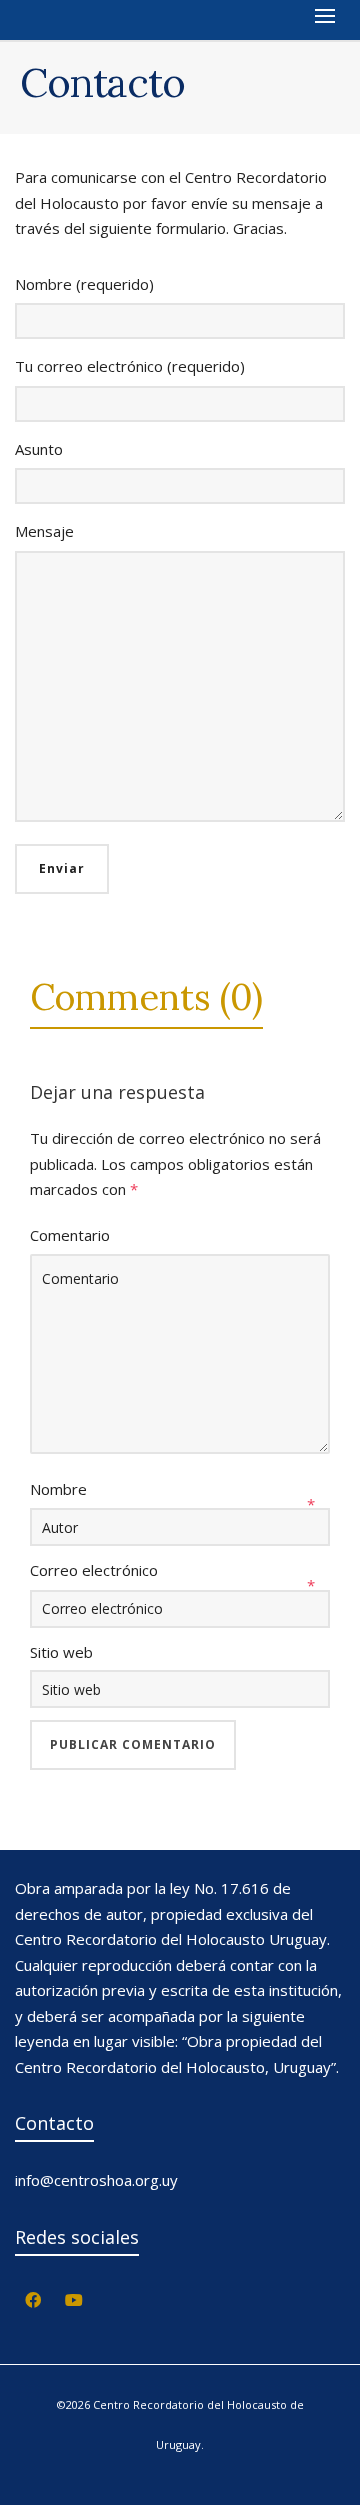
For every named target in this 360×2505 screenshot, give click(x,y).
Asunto (39, 449)
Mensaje (44, 531)
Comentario (70, 1235)
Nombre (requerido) (84, 284)
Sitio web (61, 1652)
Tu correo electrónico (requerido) (130, 366)
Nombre (58, 1489)
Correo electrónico (94, 1570)
